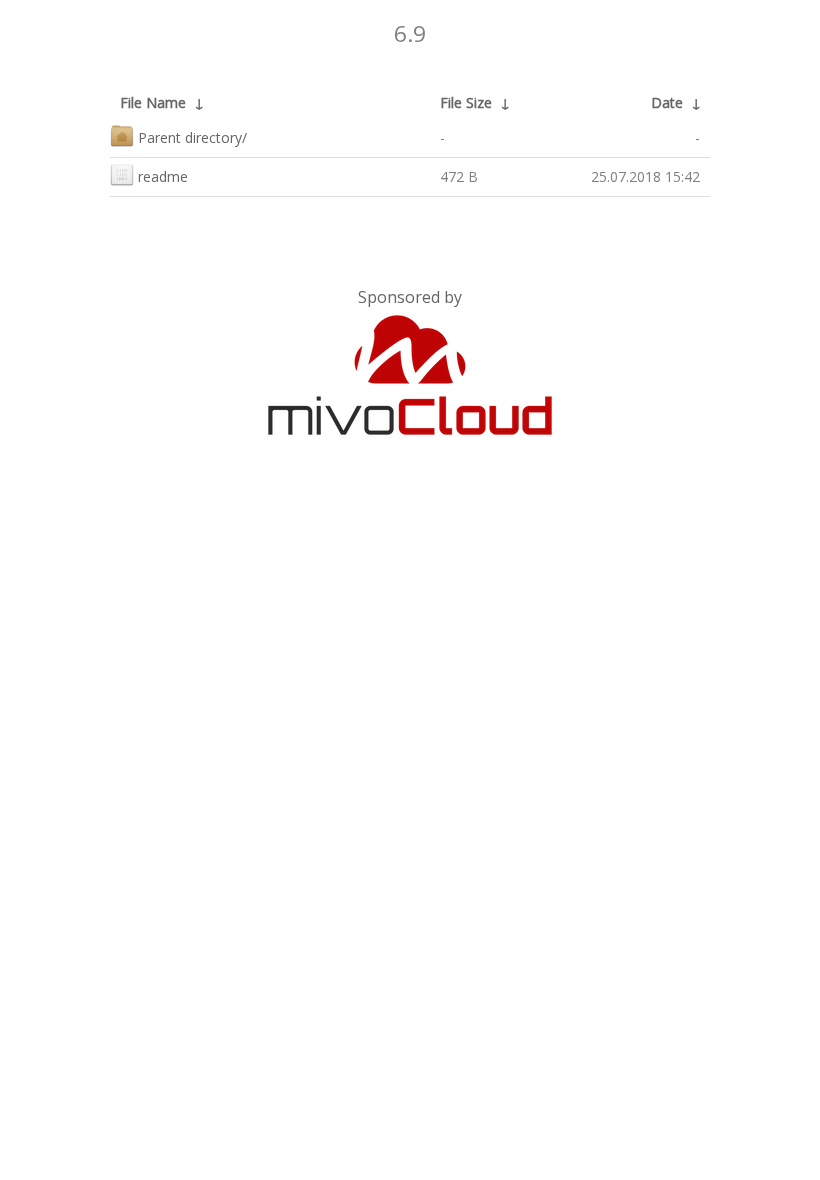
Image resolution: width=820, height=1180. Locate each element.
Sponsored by (410, 297)
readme (163, 176)
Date (667, 102)
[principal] (410, 431)
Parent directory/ (192, 137)
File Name (153, 102)
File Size (466, 102)
